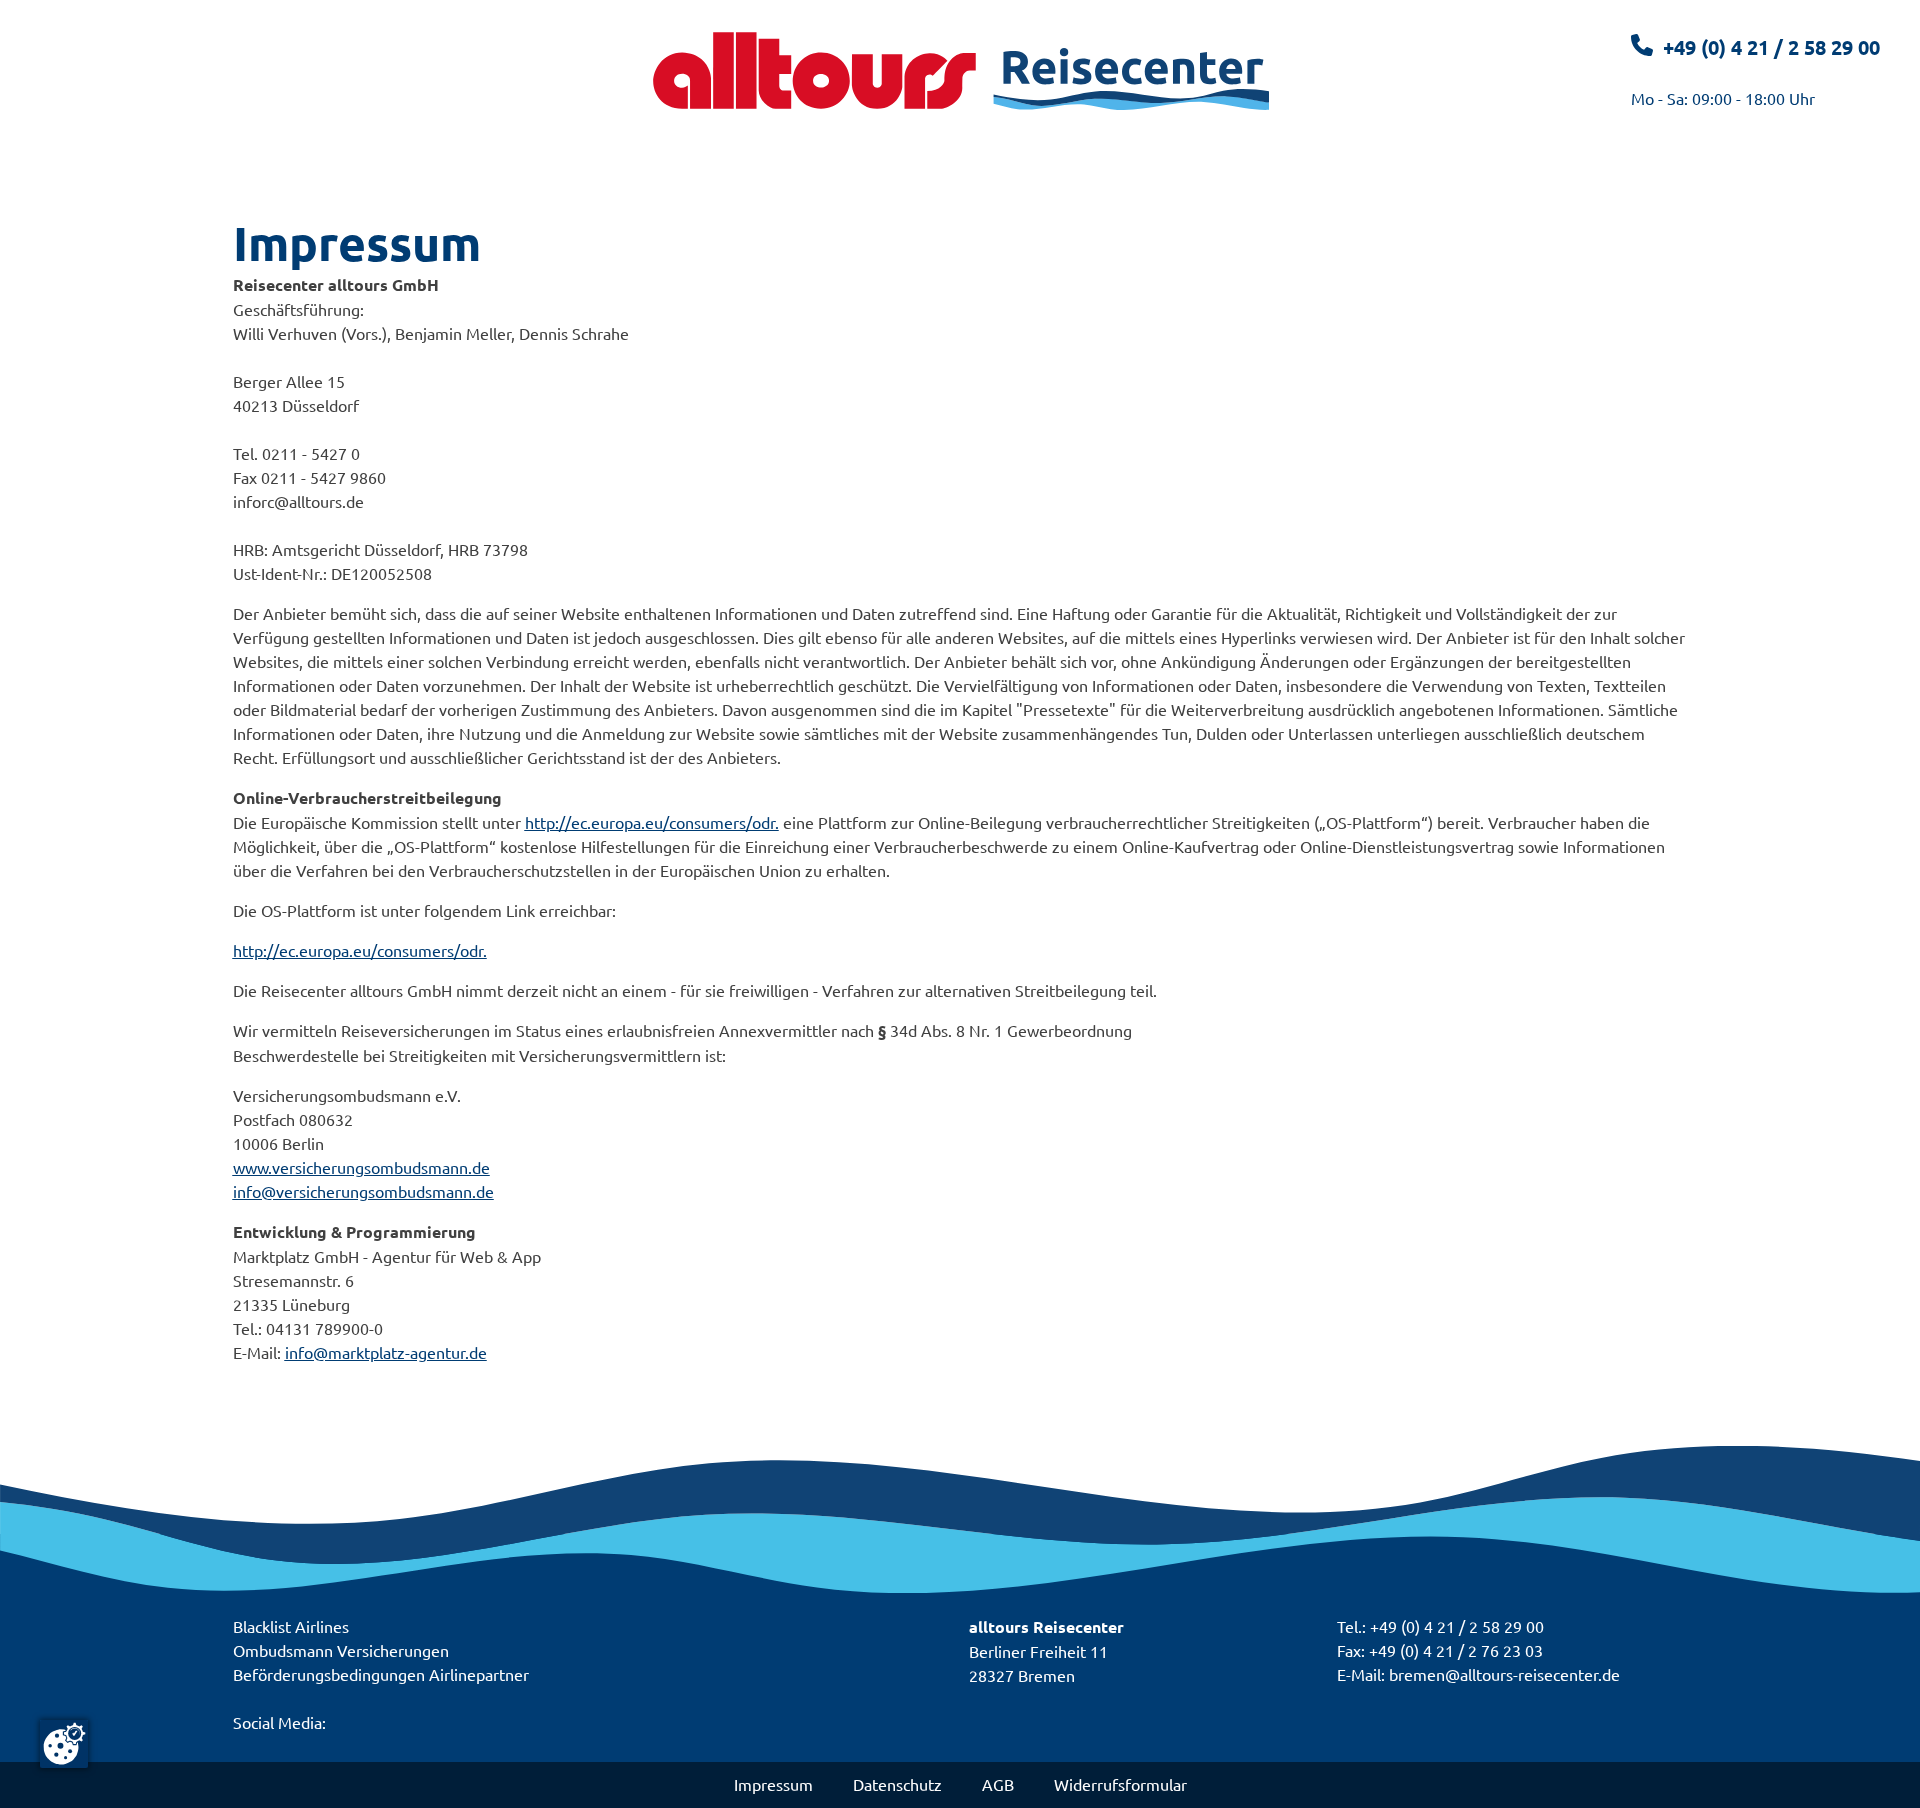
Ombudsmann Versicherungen (341, 1650)
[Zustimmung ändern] (64, 1744)
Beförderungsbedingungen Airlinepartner (381, 1674)
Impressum (773, 1784)
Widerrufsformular (1120, 1784)
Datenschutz (897, 1784)
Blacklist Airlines (291, 1626)
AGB (998, 1784)
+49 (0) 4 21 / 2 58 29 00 (1771, 47)
